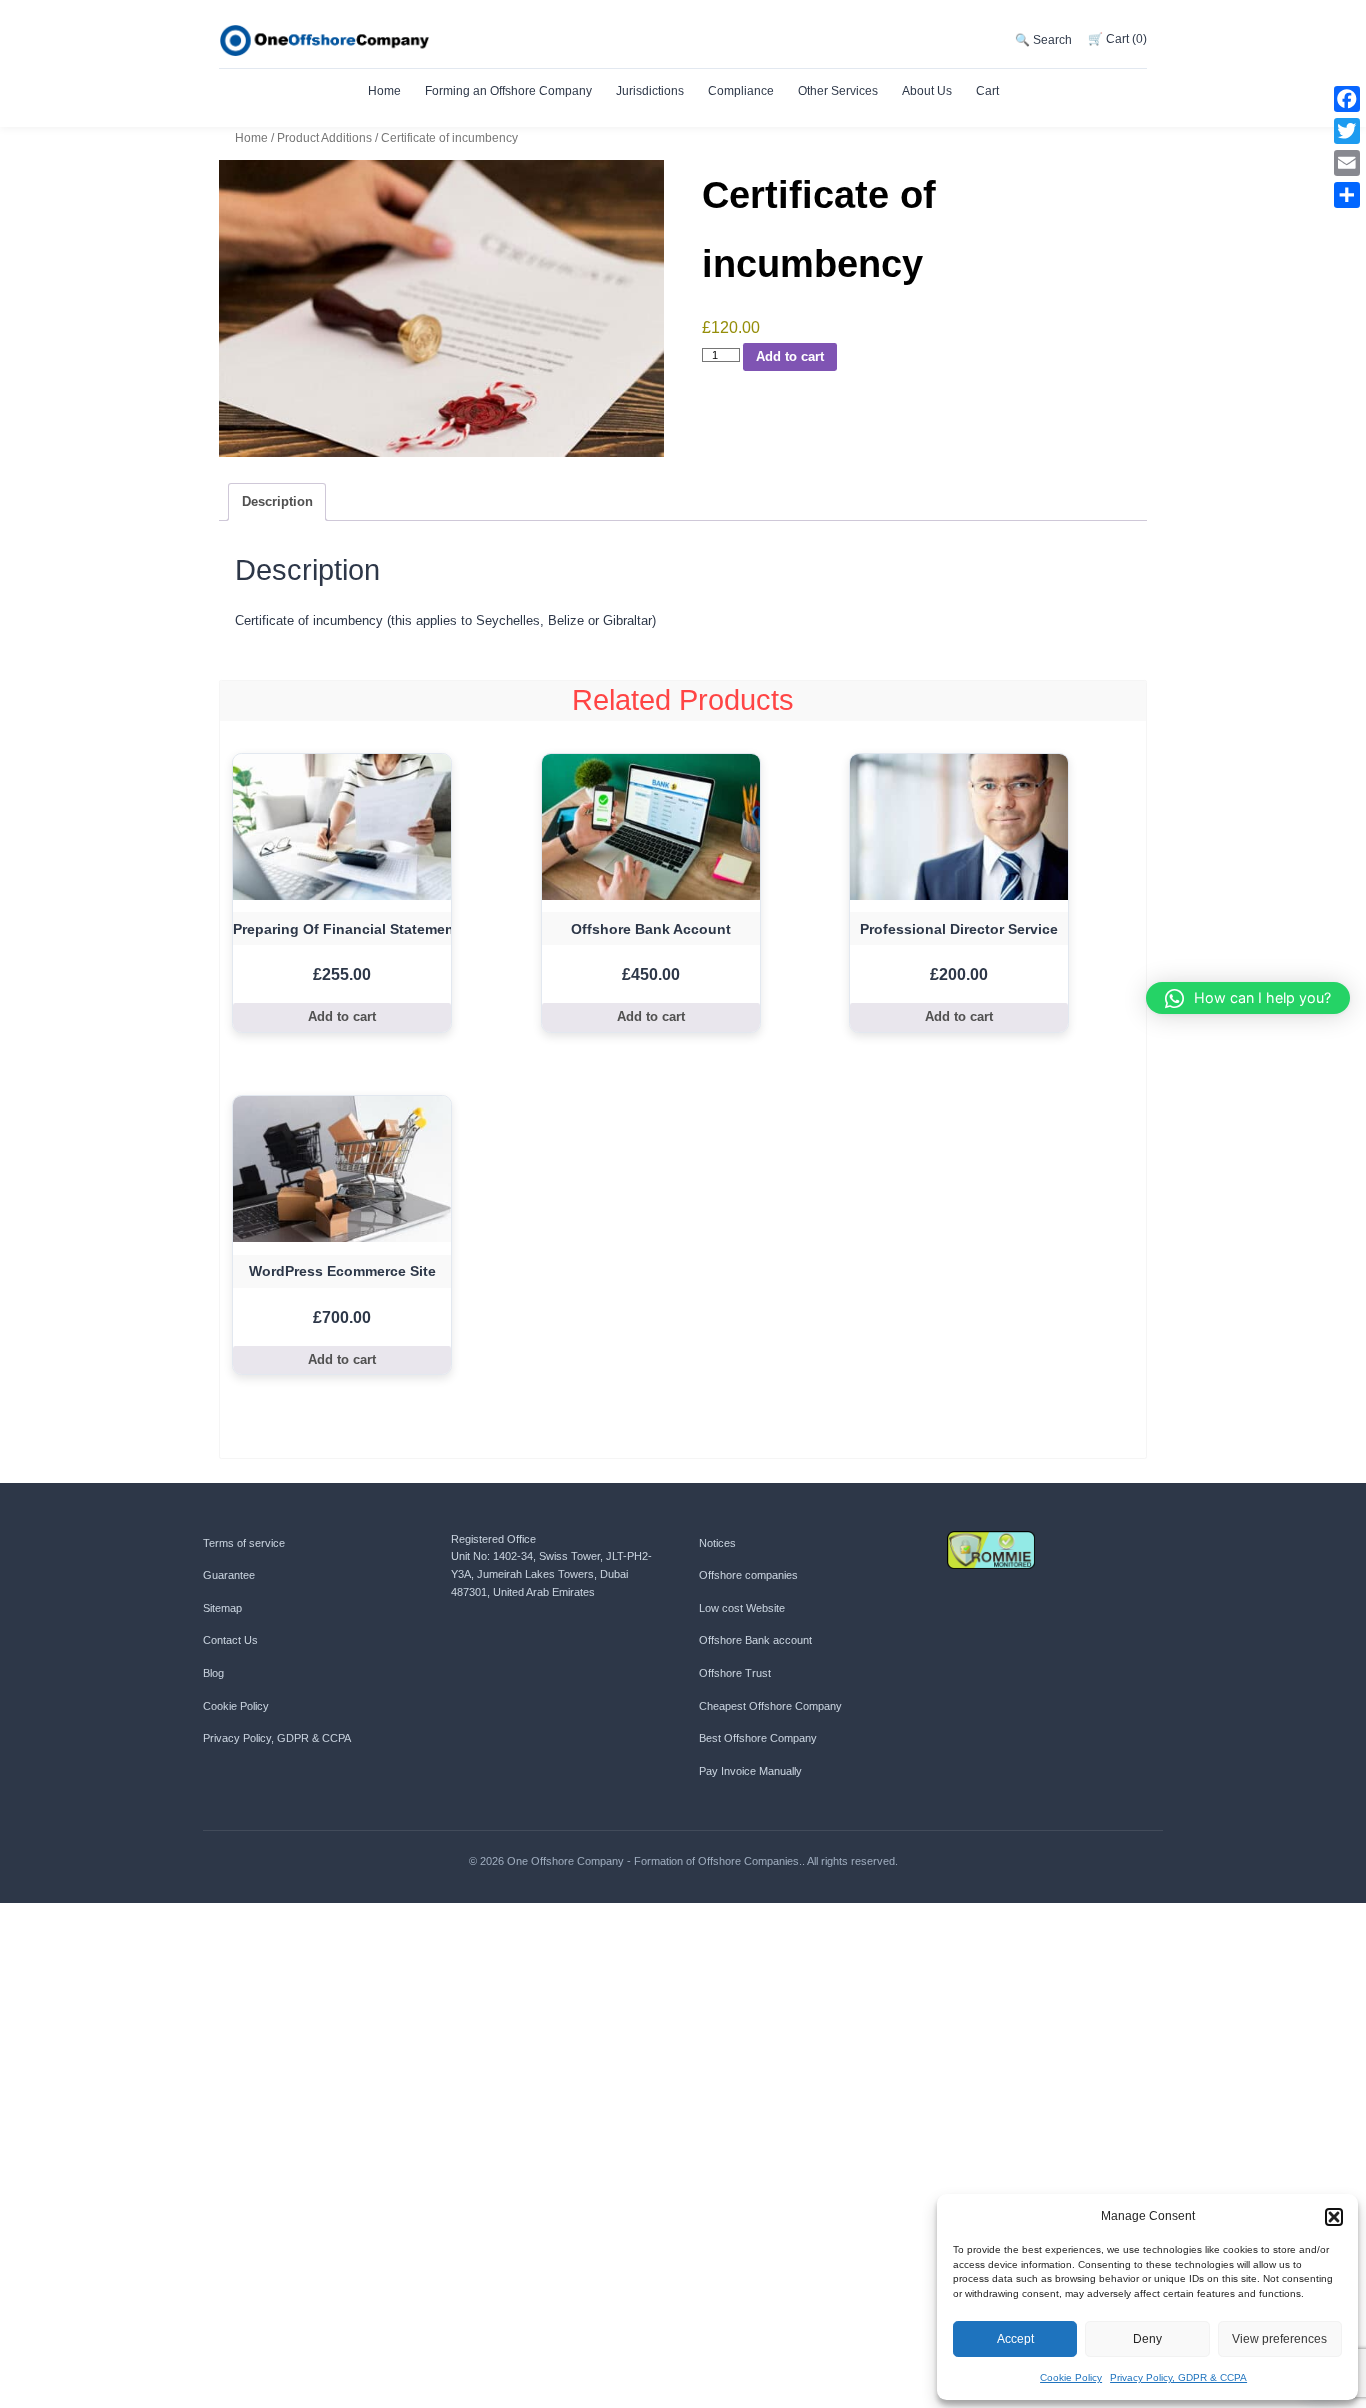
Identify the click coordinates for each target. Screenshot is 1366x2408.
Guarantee (229, 1575)
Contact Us (230, 1640)
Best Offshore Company (758, 1738)
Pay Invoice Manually (750, 1771)
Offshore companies (748, 1575)
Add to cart (790, 356)
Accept (1015, 2339)
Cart (987, 91)
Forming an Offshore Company (508, 91)
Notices (717, 1543)
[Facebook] (1347, 99)
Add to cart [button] (342, 1016)
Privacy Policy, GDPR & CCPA (1178, 2377)
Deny (1147, 2339)
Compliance (741, 91)
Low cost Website (742, 1608)
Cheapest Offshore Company (770, 1706)
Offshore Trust (735, 1673)
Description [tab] (277, 501)
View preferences (1279, 2339)
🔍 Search (1043, 40)
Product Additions (324, 137)
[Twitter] (1347, 131)
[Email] (1347, 163)
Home (384, 91)
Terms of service (244, 1543)
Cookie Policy (1071, 2377)
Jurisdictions (650, 91)
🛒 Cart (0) (1117, 39)
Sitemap (222, 1608)
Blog (213, 1673)
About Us (927, 91)
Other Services (838, 91)
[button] (1334, 2217)
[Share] (1347, 195)
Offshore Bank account (755, 1640)
